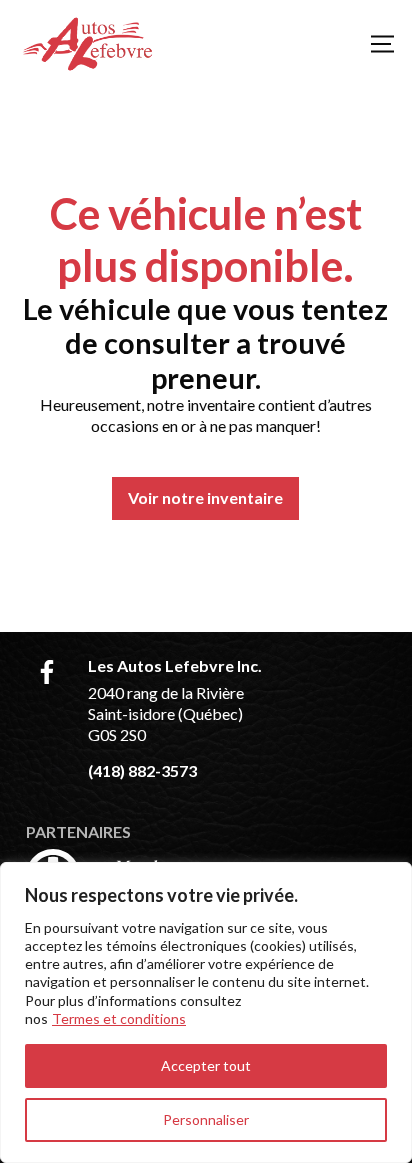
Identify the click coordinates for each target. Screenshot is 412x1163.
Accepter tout (206, 1065)
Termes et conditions (119, 1018)
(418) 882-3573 (142, 770)
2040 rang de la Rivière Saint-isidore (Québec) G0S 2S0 (166, 713)
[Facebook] (47, 672)
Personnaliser (206, 1119)
